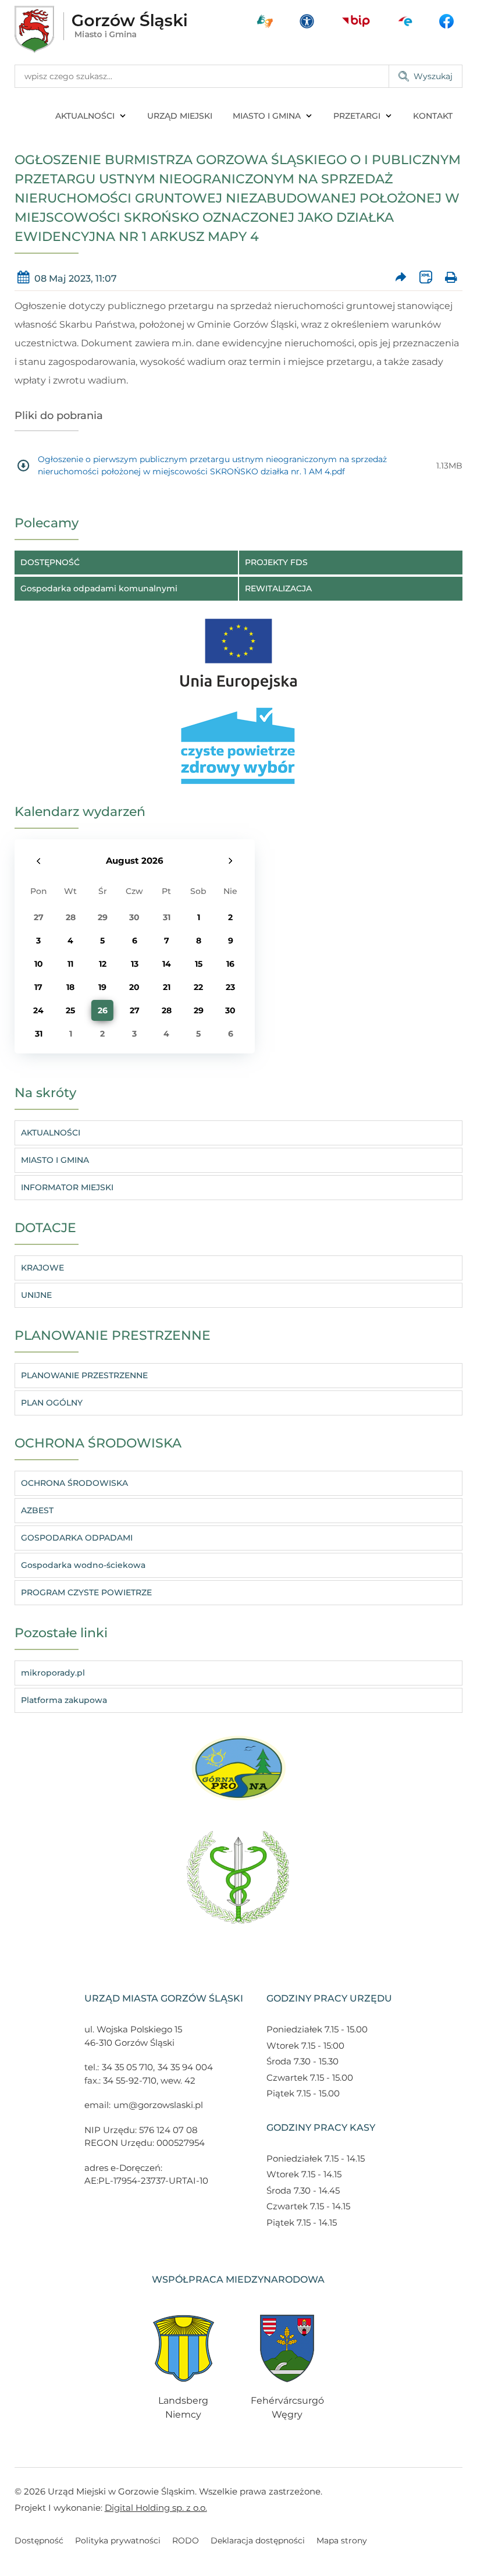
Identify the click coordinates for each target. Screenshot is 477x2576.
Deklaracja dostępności (258, 2540)
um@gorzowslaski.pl (158, 2105)
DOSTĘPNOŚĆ (50, 562)
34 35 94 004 (185, 2067)
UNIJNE (36, 1295)
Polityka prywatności (118, 2540)
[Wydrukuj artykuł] (451, 278)
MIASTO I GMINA (267, 116)
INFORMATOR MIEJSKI (67, 1187)
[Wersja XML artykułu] (426, 278)
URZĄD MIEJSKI (180, 116)
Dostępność (39, 2540)
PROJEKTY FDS (276, 562)
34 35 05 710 (127, 2067)
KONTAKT (433, 116)
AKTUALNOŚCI (85, 116)
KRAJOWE (42, 1268)
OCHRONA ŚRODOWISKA (74, 1483)
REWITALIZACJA (278, 588)
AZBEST (37, 1510)
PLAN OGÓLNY (52, 1403)
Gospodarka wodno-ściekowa (83, 1565)
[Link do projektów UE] (238, 648)
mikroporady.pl (53, 1673)
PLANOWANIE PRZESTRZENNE (84, 1375)
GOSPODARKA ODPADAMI (77, 1538)
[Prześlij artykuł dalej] (401, 278)
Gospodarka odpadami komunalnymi (99, 588)
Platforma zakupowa (64, 1700)
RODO (186, 2540)
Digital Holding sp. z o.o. (156, 2508)
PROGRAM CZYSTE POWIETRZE (86, 1592)
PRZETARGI (357, 116)
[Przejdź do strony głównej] (101, 29)
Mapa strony (342, 2540)
